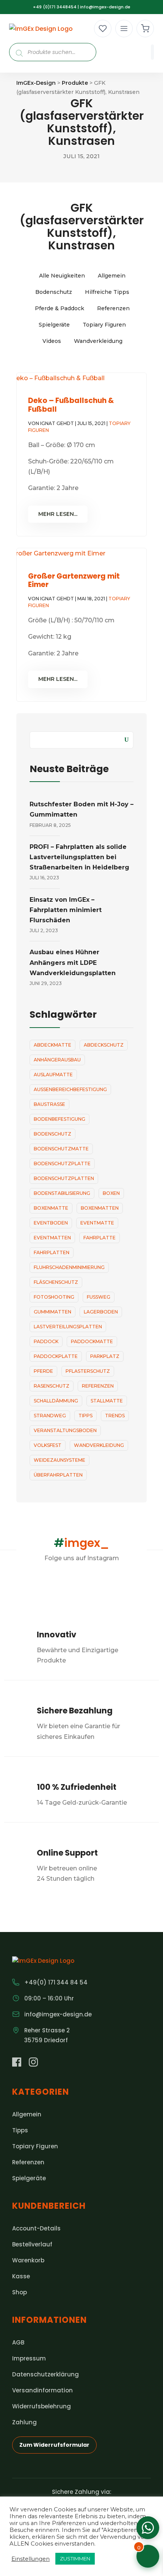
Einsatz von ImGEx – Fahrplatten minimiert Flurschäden (66, 910)
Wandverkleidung (98, 341)
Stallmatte (107, 1401)
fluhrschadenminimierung (69, 1267)
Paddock (46, 1341)
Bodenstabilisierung (62, 1193)
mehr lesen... (58, 514)
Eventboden (51, 1223)
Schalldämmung (56, 1401)
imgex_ (81, 1543)
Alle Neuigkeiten (62, 276)
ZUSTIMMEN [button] (75, 2559)
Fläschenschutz (56, 1282)
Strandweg (50, 1416)
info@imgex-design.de (105, 7)
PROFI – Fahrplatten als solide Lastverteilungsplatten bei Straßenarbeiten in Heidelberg (79, 857)
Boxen (111, 1193)
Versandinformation (42, 2390)
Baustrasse (49, 1104)
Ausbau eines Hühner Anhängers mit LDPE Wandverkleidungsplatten (73, 962)
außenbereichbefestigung (70, 1089)
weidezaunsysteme (60, 1460)
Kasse (21, 2276)
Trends (115, 1416)
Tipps (85, 1416)
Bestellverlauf (32, 2244)
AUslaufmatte (53, 1075)
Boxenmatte (51, 1208)
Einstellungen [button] (31, 2559)
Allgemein (112, 276)
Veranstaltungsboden (65, 1430)
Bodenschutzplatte (62, 1163)
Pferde (43, 1371)
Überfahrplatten (58, 1475)
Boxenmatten (100, 1208)
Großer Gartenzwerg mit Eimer (74, 581)
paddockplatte (56, 1356)
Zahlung (24, 2422)
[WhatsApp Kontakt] (148, 2528)
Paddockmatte (92, 1341)
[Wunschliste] (103, 29)
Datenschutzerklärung (45, 2374)
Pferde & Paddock (60, 308)
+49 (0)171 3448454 (55, 7)
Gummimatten (53, 1312)
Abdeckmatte (53, 1045)
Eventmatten (52, 1238)
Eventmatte (97, 1223)
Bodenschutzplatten (64, 1178)
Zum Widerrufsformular (54, 2445)
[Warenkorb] (145, 29)
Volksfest (48, 1445)
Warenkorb (28, 2260)
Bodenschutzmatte (61, 1149)
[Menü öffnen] (124, 29)
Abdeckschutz (104, 1045)
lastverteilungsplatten (68, 1327)
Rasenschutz (52, 1386)
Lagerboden (101, 1312)
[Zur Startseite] (41, 29)
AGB (18, 2342)
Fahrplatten (52, 1252)
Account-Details (36, 2228)
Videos (52, 341)
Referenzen (113, 308)
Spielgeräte (54, 325)
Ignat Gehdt (57, 423)
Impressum (29, 2358)
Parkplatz (105, 1356)
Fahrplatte (100, 1238)
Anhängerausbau (57, 1060)
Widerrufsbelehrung (42, 2406)
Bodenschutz (54, 292)
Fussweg (99, 1297)
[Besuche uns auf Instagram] (33, 2063)
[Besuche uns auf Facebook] (17, 2063)
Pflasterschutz (88, 1371)
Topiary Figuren (104, 325)
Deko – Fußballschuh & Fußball (71, 405)
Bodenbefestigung (60, 1119)
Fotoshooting (54, 1297)
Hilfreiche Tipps (107, 292)
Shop (20, 2292)
